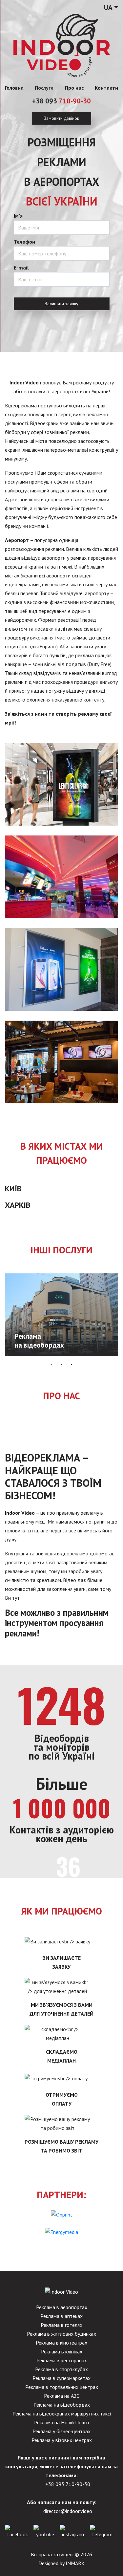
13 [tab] (52, 1364)
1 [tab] (8, 1355)
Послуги (44, 88)
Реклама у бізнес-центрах (61, 2431)
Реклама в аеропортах (62, 2307)
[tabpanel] (61, 1315)
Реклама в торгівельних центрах (62, 2387)
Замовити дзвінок (61, 118)
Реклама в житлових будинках (61, 2334)
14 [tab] (62, 1364)
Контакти (106, 88)
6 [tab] (57, 1355)
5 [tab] (47, 1355)
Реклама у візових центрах (62, 2440)
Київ (13, 1189)
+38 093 (61, 101)
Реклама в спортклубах (61, 2369)
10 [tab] (96, 1355)
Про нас (74, 88)
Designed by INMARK (61, 2563)
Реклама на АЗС (62, 2396)
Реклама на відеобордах (62, 2405)
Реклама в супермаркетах (61, 2378)
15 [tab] (72, 1364)
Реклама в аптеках (61, 2316)
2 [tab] (17, 1355)
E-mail (21, 268)
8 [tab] (76, 1355)
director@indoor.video (68, 2511)
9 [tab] (86, 1355)
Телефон (24, 242)
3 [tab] (27, 1355)
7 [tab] (67, 1355)
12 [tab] (116, 1355)
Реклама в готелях (61, 2325)
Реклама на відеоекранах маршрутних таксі (62, 2414)
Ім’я (18, 216)
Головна (14, 88)
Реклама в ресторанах (62, 2360)
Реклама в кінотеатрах (61, 2343)
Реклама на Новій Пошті (61, 2422)
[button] (111, 8)
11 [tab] (106, 1355)
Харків (18, 1205)
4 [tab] (37, 1355)
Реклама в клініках (62, 2351)
